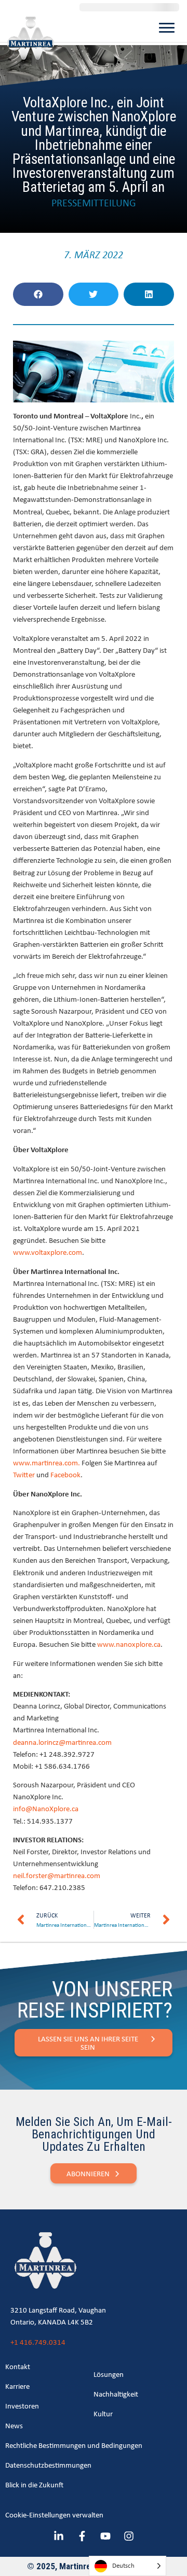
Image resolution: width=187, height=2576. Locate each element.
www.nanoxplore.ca (129, 1644)
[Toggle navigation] (167, 27)
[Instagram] (129, 2536)
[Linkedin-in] (59, 2536)
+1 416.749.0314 (38, 2342)
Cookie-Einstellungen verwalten (54, 2515)
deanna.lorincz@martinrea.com (62, 1742)
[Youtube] (105, 2536)
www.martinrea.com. (46, 1462)
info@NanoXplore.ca (46, 1808)
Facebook (65, 1474)
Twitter (24, 1474)
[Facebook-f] (82, 2536)
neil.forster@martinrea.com (57, 1875)
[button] (38, 294)
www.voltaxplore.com (48, 1252)
